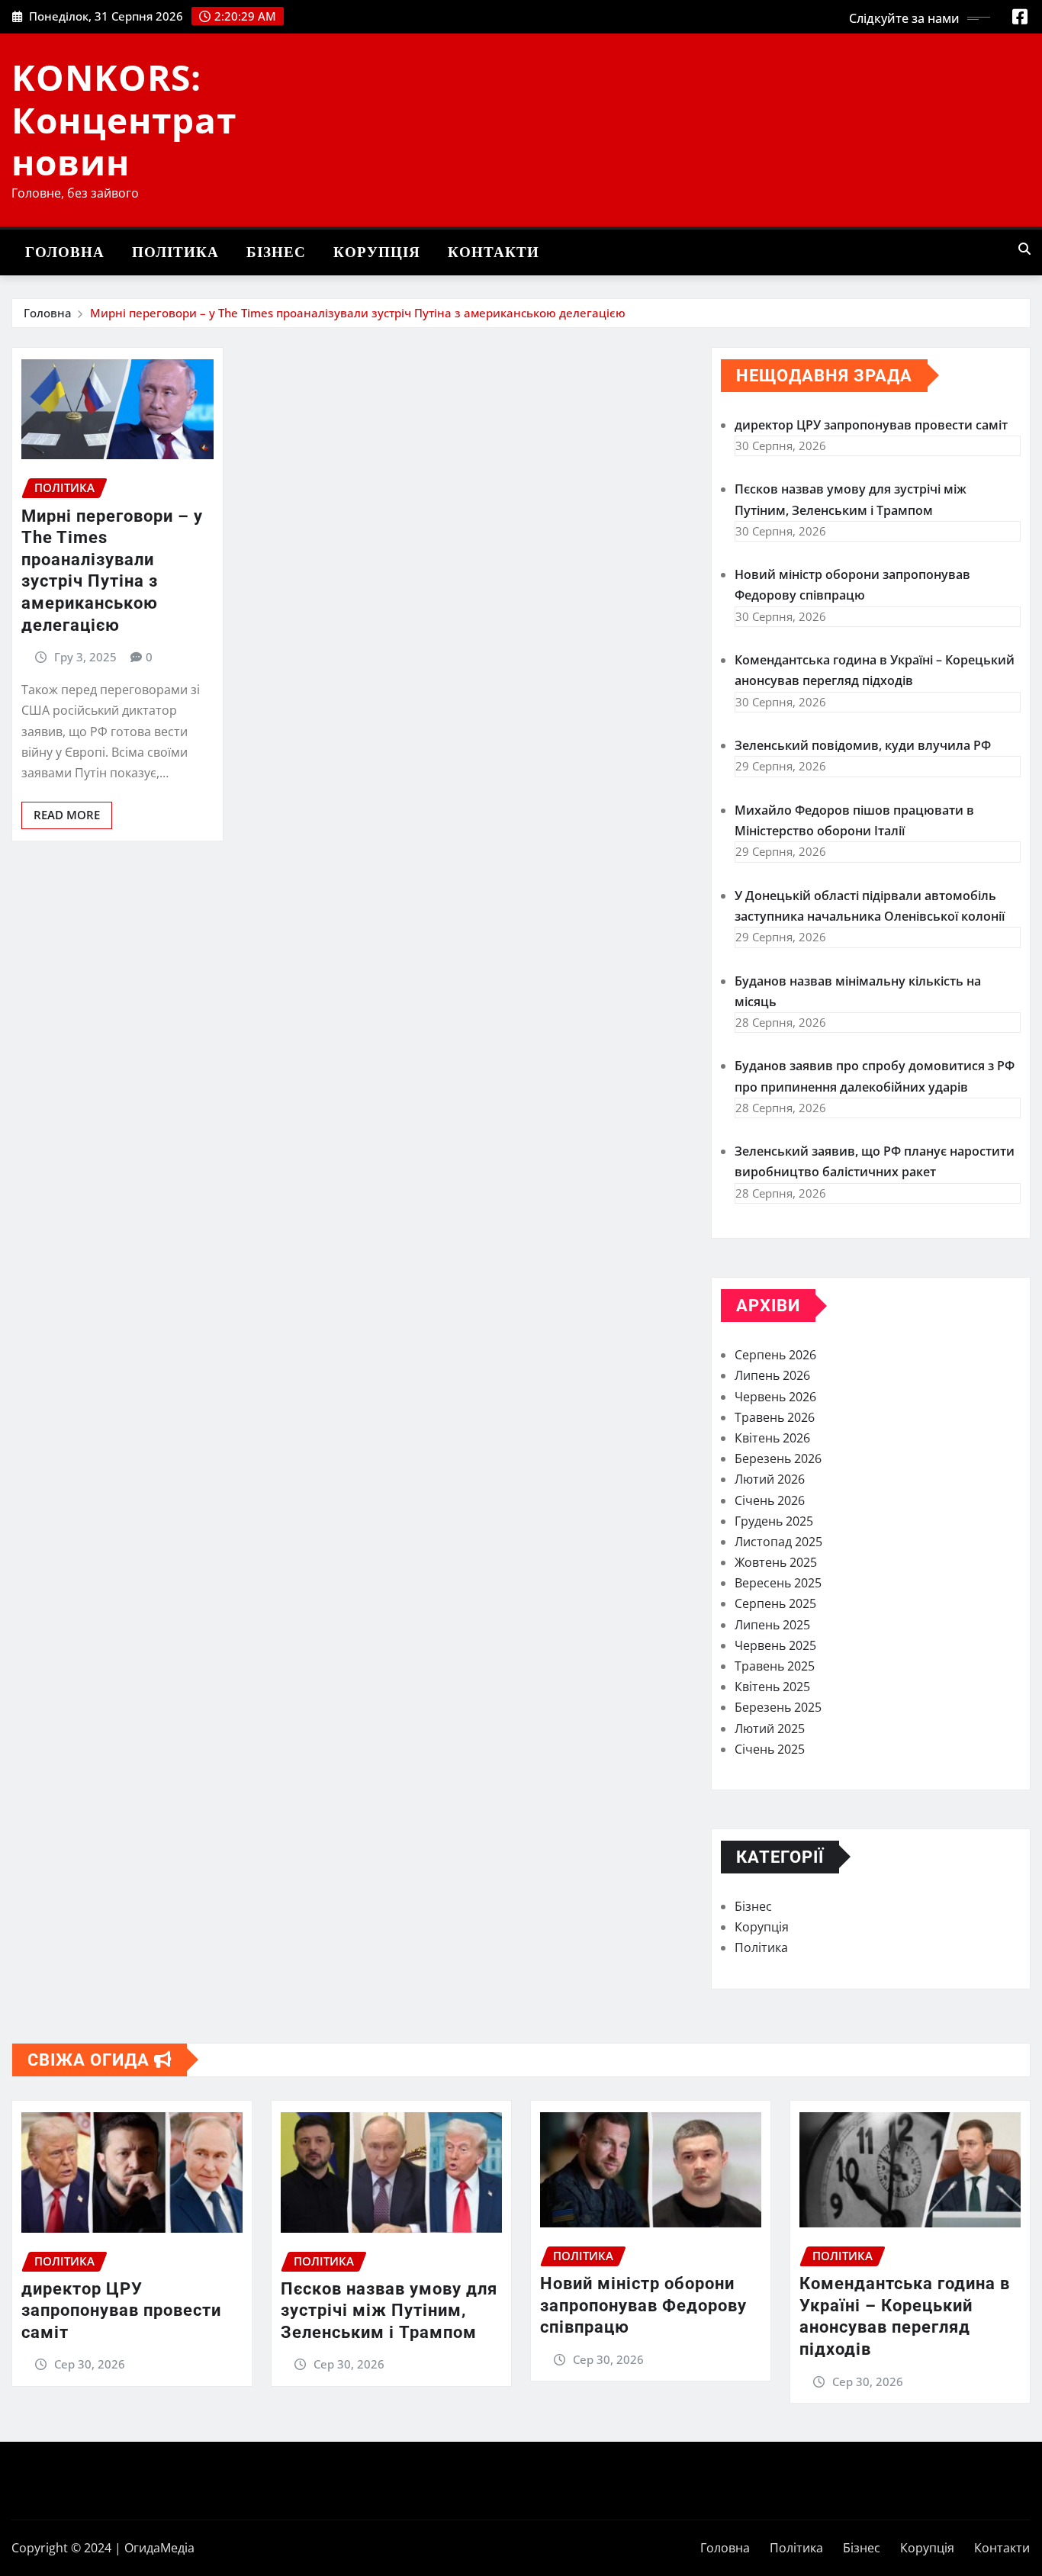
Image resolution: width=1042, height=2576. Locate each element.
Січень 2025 (770, 1749)
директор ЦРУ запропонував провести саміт (871, 425)
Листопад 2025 (778, 1542)
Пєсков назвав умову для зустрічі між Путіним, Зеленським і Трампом (389, 2311)
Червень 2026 (775, 1397)
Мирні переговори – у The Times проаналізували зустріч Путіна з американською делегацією (358, 313)
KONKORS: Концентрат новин (124, 119)
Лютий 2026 (770, 1479)
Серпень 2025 (775, 1603)
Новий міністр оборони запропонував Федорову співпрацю (643, 2305)
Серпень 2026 (775, 1355)
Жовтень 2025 (776, 1562)
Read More (67, 815)
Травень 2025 (775, 1666)
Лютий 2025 (770, 1729)
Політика (175, 252)
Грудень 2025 (774, 1521)
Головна (65, 252)
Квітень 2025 (772, 1687)
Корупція (377, 252)
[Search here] (1024, 249)
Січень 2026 (770, 1500)
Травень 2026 (775, 1417)
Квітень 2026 (772, 1438)
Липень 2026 (772, 1375)
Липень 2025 (772, 1625)
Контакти (494, 252)
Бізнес (276, 252)
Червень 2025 (775, 1645)
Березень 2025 (778, 1707)
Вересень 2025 (778, 1583)
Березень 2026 (778, 1458)
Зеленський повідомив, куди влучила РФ (863, 745)
